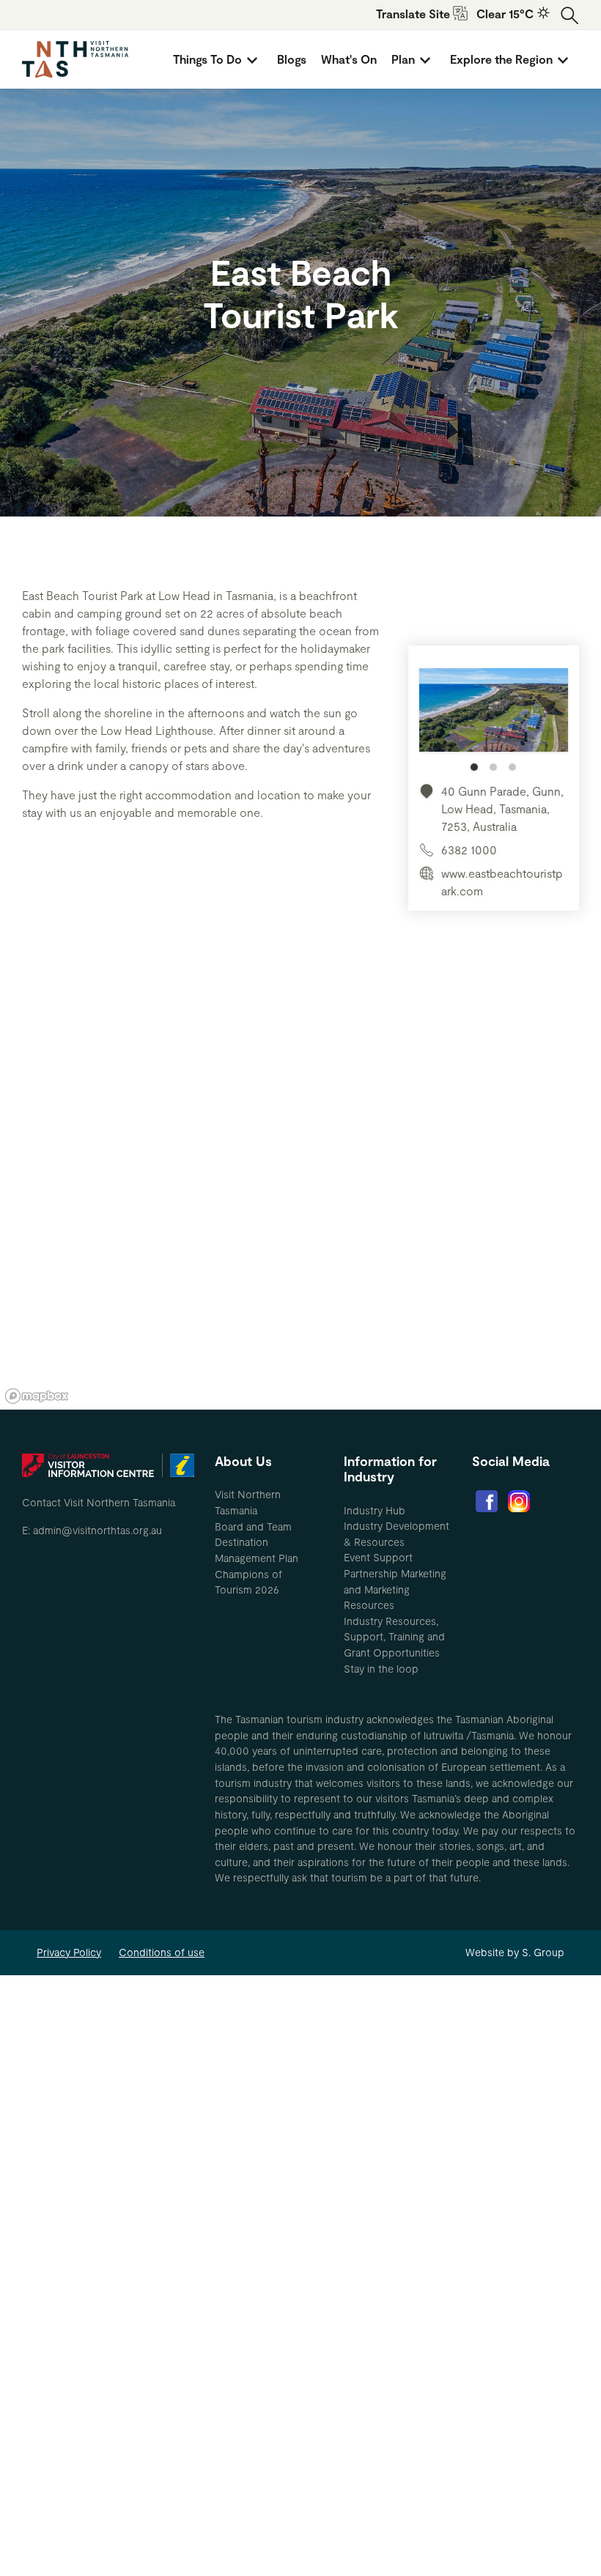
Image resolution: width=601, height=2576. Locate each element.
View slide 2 (493, 767)
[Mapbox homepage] (37, 1396)
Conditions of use (162, 1952)
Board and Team (253, 1526)
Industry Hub (375, 1510)
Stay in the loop (381, 1669)
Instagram (519, 1501)
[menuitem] (218, 59)
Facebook (487, 1501)
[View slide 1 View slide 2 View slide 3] (494, 719)
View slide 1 (474, 767)
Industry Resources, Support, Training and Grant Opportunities (394, 1637)
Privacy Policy (69, 1952)
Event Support (378, 1557)
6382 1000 (469, 850)
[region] (300, 1189)
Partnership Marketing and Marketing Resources (395, 1589)
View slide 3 (512, 767)
